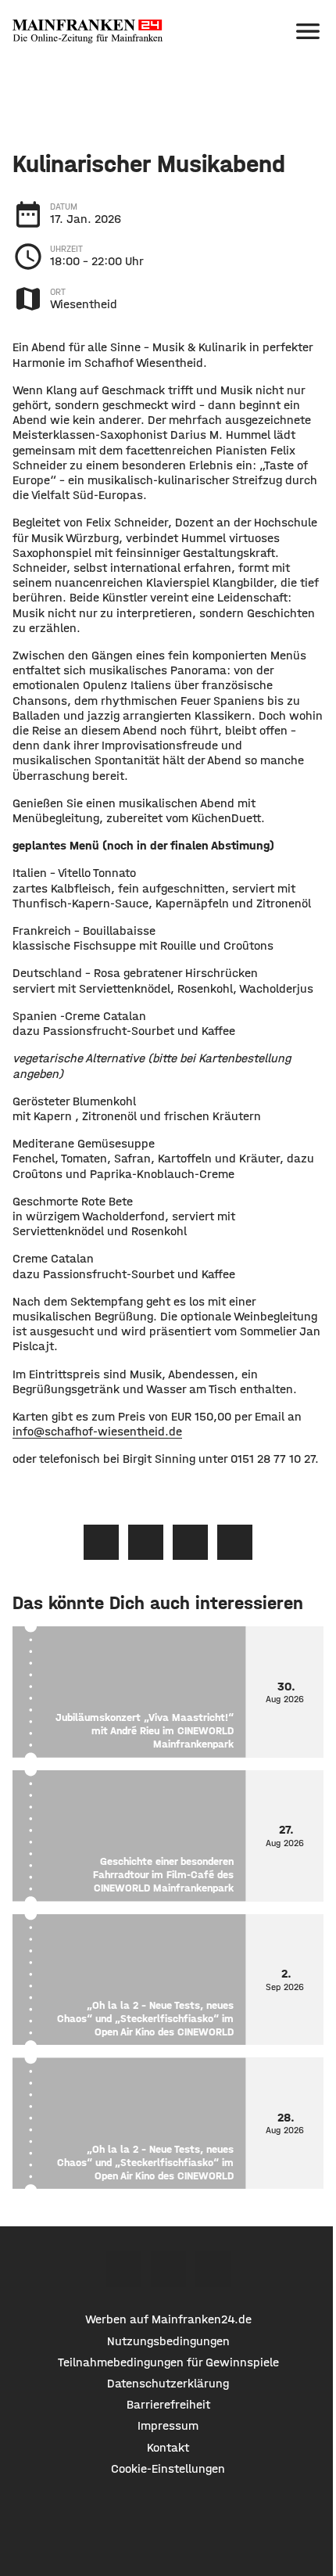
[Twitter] (168, 2269)
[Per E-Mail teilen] (235, 1542)
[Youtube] (213, 2269)
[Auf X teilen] (146, 1542)
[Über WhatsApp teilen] (190, 1542)
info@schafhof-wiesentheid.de (97, 1431)
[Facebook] (124, 2269)
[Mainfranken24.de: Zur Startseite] (88, 31)
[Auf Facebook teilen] (101, 1542)
